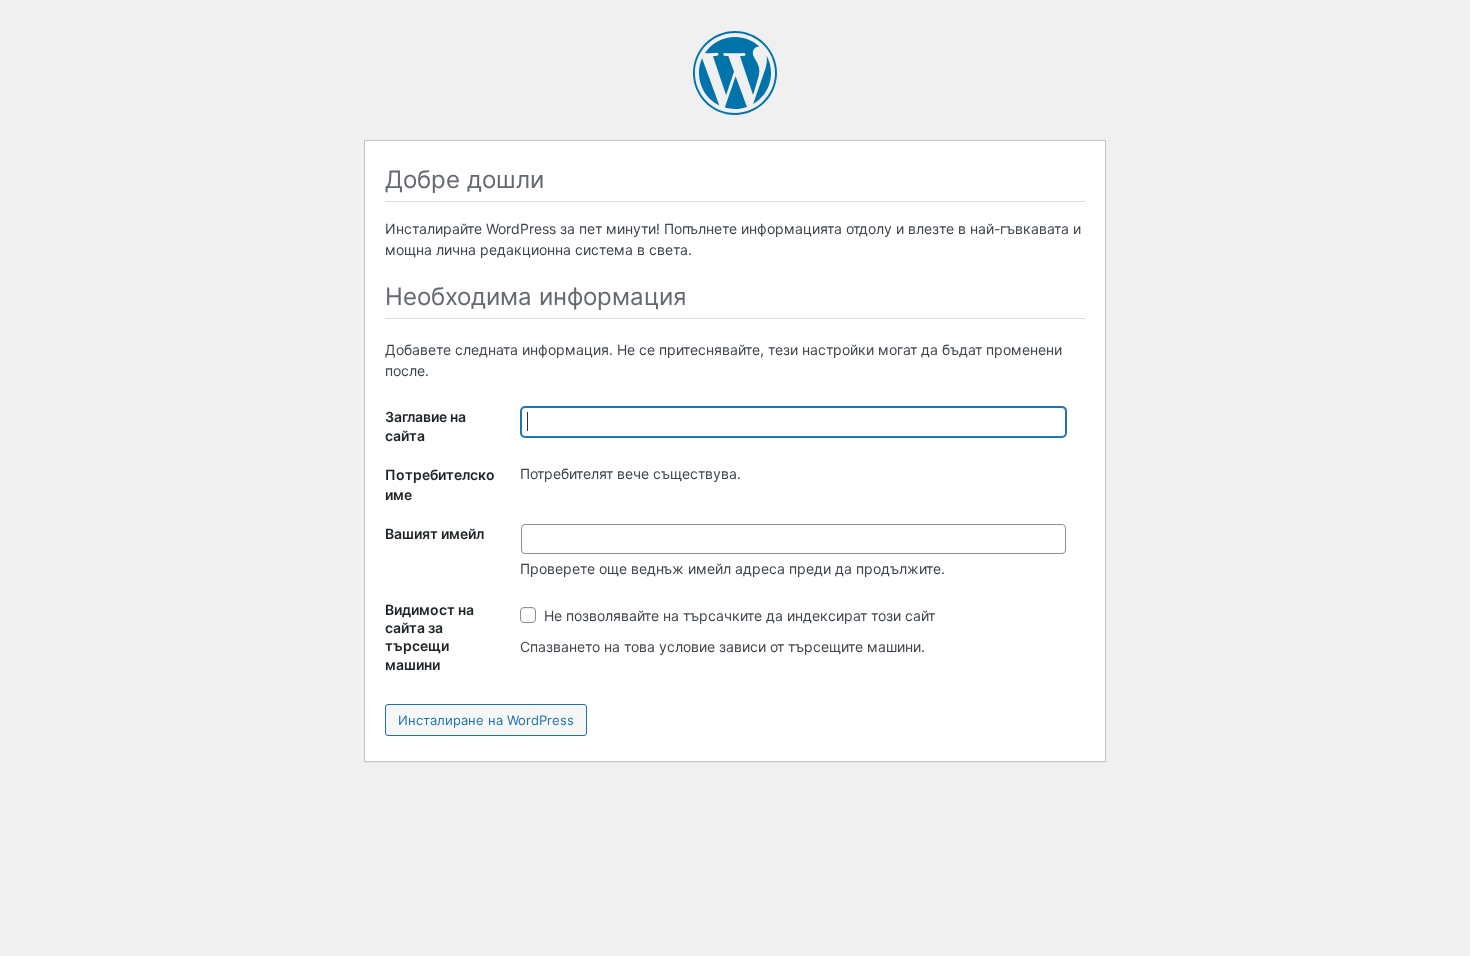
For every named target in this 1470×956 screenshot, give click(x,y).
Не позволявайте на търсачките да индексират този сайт (737, 615)
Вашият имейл (434, 533)
